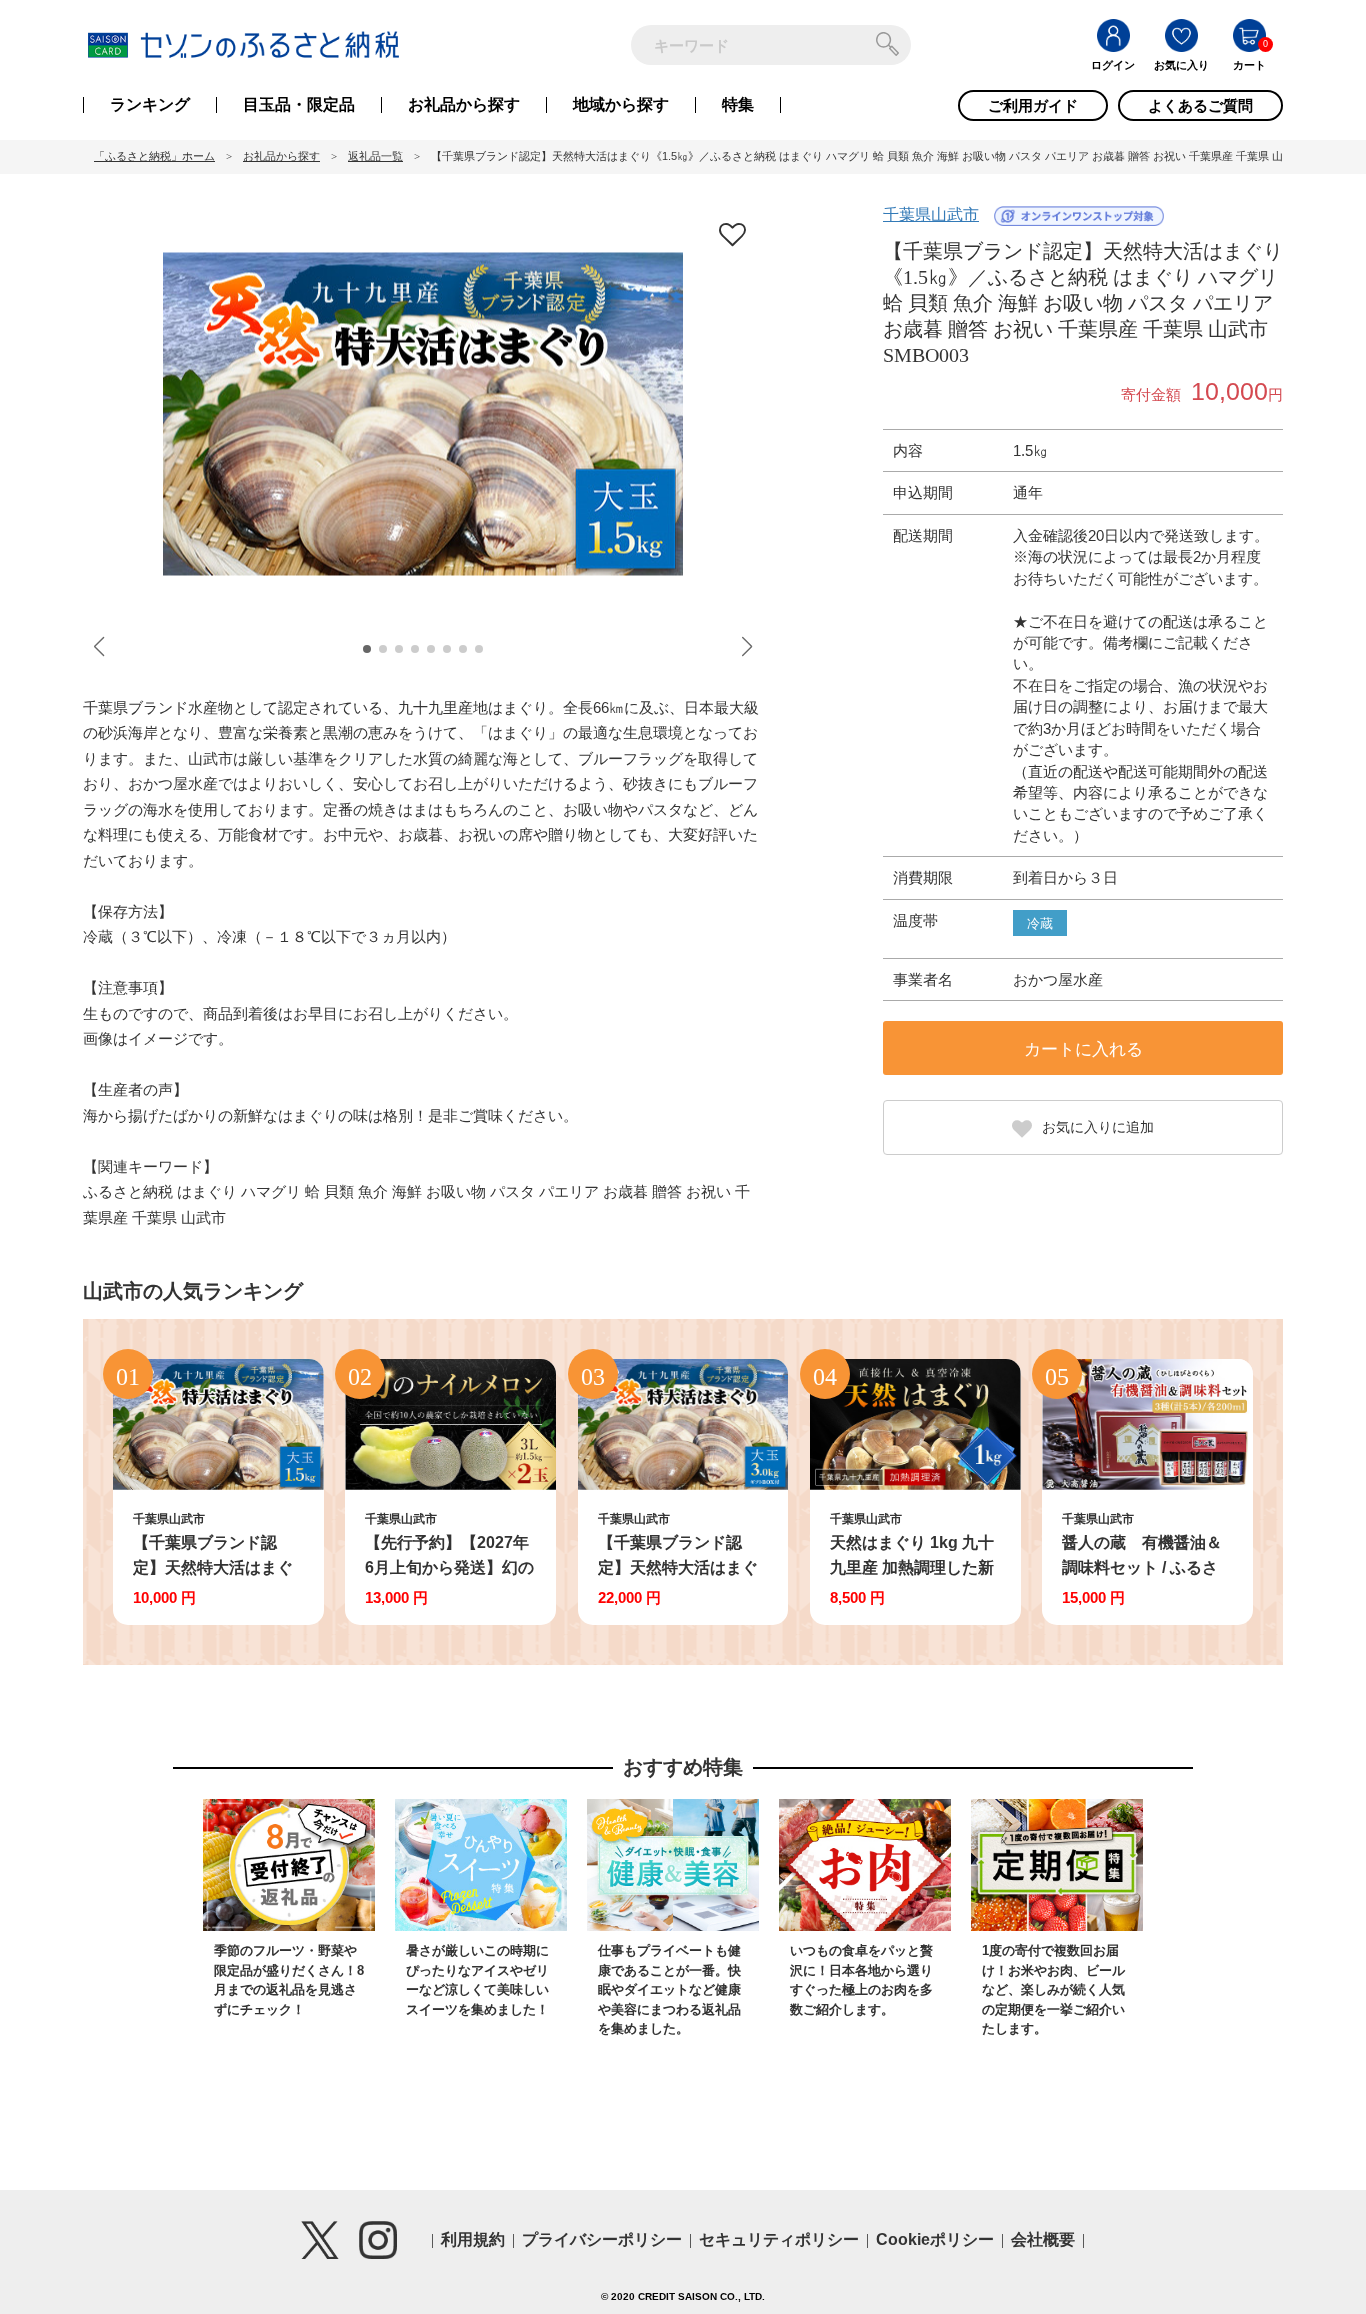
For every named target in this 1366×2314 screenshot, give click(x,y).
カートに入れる (1083, 1049)
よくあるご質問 (1200, 105)
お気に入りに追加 (1098, 1127)
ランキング (150, 105)
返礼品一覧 (375, 156)
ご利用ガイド (1033, 105)
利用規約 (473, 2239)
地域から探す (621, 105)
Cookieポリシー (935, 2239)
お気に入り (1181, 65)
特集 (738, 105)
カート (1249, 65)
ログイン (1113, 65)
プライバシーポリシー (602, 2239)
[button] (367, 649)
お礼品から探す (464, 105)
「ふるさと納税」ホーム (154, 156)
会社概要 (1043, 2239)
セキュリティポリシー (779, 2239)
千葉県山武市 (931, 214)
